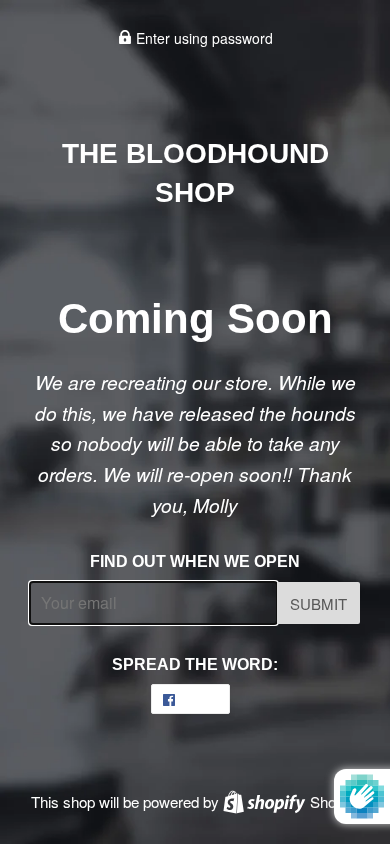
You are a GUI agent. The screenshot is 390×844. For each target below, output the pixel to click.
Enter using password (202, 38)
